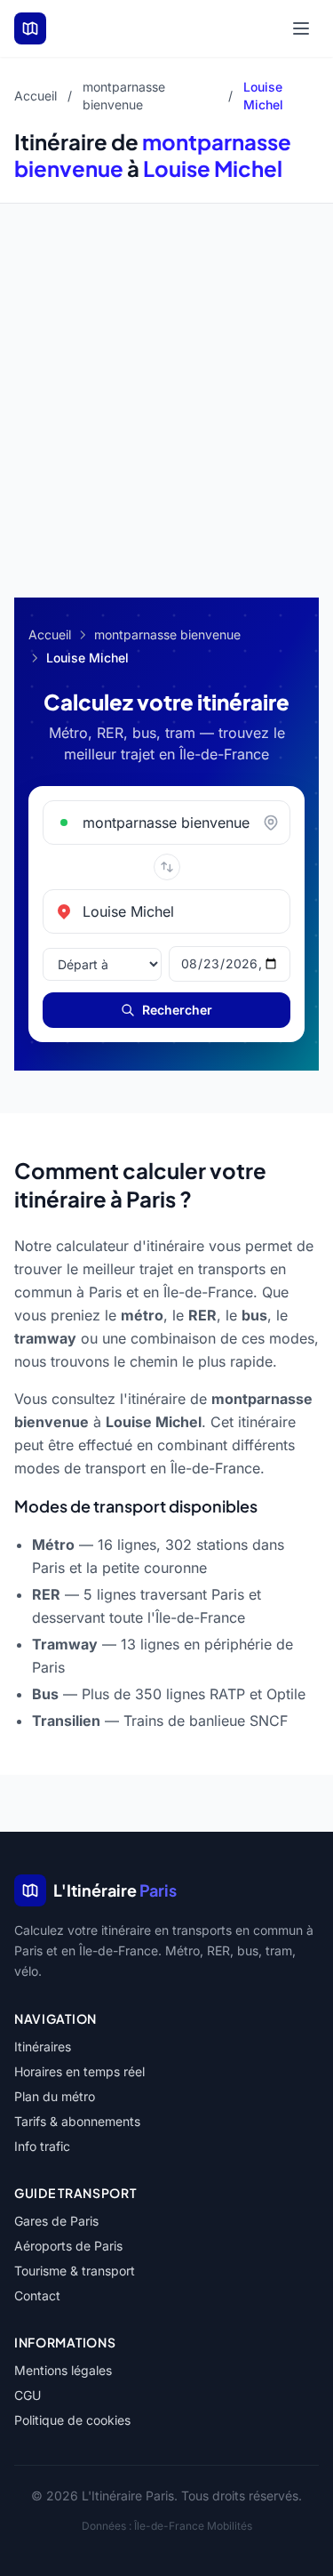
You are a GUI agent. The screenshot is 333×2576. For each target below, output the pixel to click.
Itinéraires (43, 2046)
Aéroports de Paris (68, 2246)
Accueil (36, 96)
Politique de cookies (72, 2420)
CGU (28, 2395)
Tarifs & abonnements (77, 2121)
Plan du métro (55, 2096)
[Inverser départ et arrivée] (167, 867)
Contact (37, 2295)
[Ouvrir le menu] (301, 28)
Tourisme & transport (75, 2271)
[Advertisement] (166, 379)
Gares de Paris (56, 2221)
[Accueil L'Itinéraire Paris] (30, 28)
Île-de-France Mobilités (193, 2526)
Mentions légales (63, 2370)
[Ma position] (276, 823)
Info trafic (42, 2146)
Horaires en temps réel (79, 2071)
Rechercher (177, 1010)
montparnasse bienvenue (167, 634)
